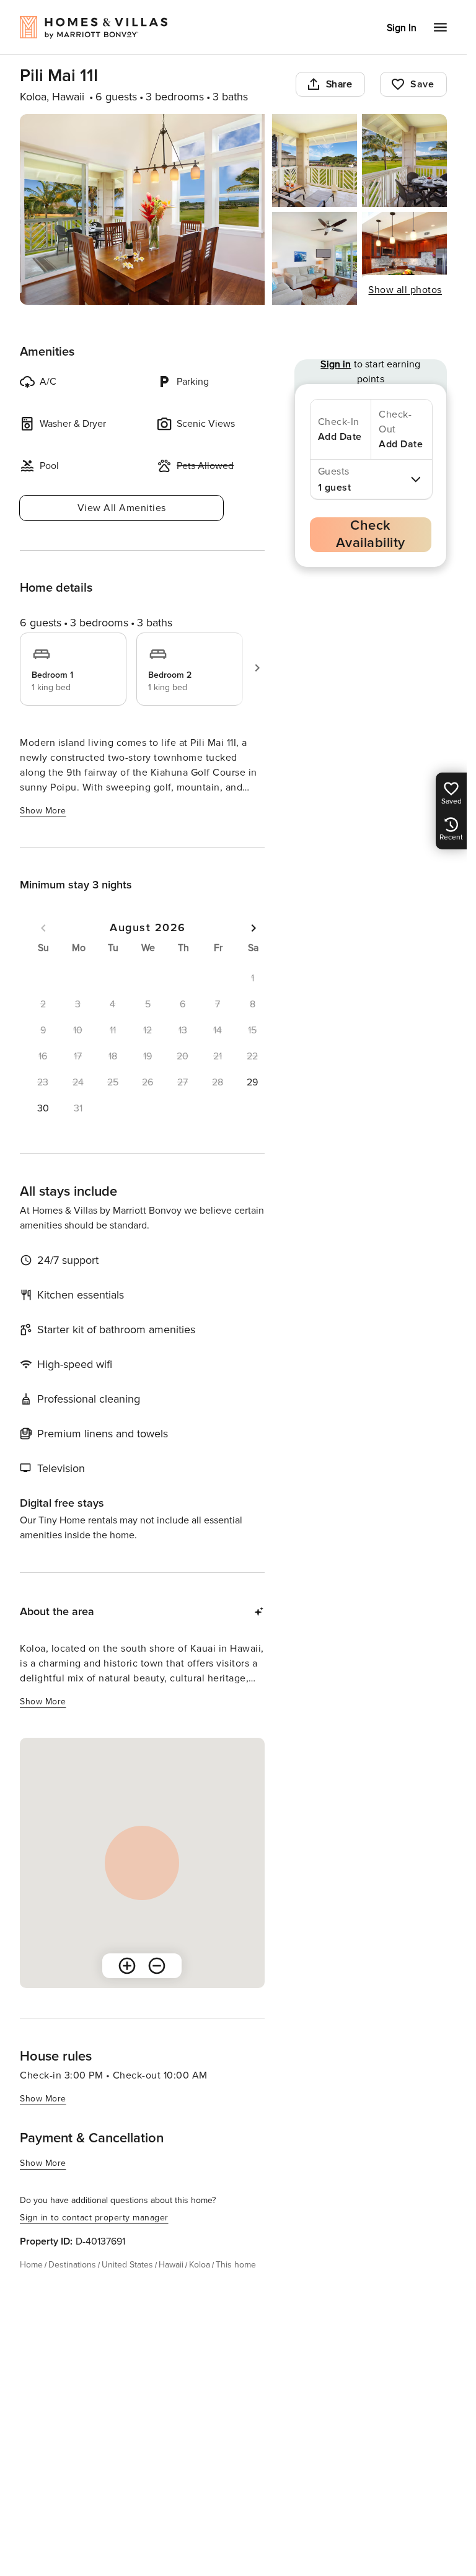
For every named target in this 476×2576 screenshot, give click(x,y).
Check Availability (371, 534)
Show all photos (405, 290)
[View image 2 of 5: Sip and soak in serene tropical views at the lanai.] (315, 160)
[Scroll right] (257, 668)
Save (422, 84)
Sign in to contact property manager (94, 2218)
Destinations (72, 2265)
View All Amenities (122, 508)
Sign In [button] (402, 28)
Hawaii (171, 2265)
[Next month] (253, 928)
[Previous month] (43, 928)
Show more (43, 811)
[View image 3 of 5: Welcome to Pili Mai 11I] (404, 160)
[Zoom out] (157, 1966)
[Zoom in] (127, 1966)
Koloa (200, 2265)
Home (31, 2265)
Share (339, 84)
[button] (252, 1082)
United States (127, 2265)
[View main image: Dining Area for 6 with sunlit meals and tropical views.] (142, 209)
